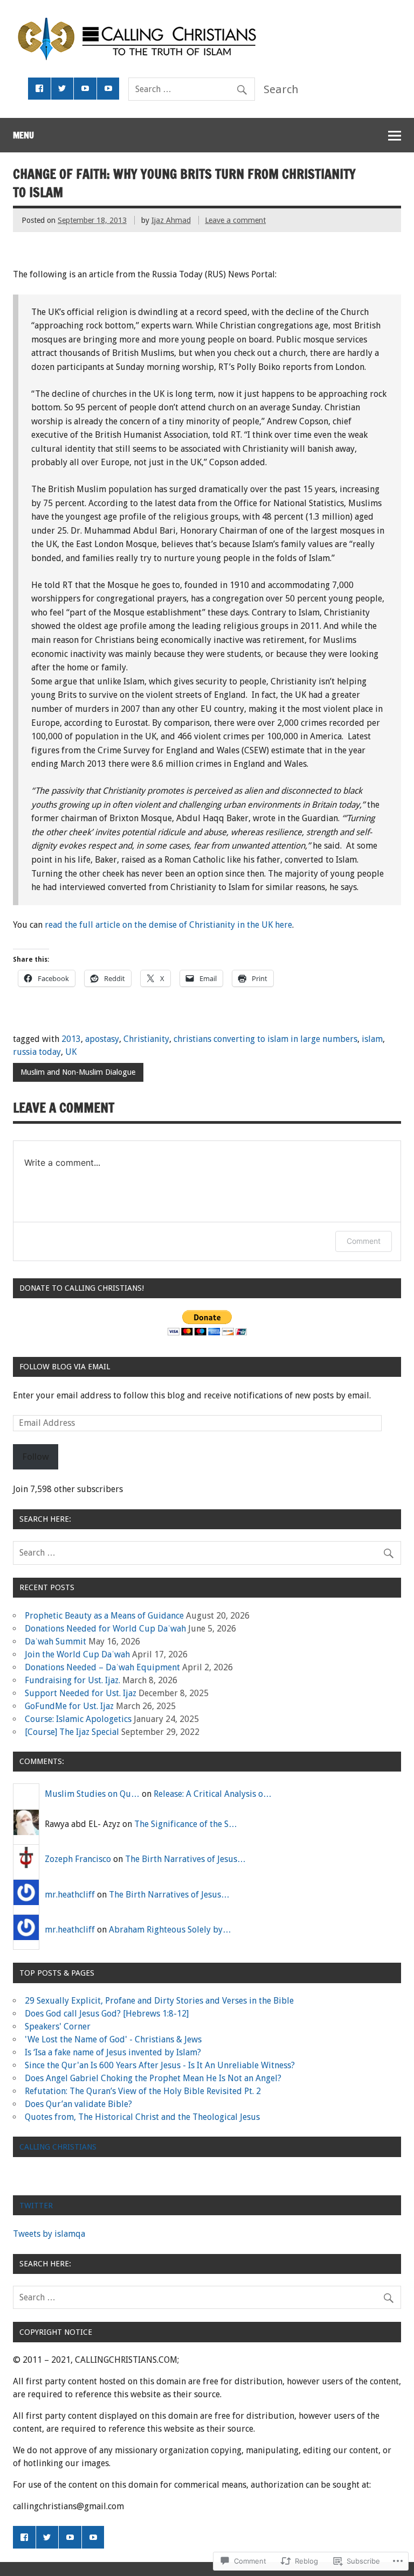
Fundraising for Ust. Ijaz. (73, 1680)
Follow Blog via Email (65, 1367)
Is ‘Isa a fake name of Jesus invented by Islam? (113, 2052)
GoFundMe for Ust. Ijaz (69, 1706)
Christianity (146, 1039)
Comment (364, 1241)
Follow (36, 1457)
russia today (37, 1052)
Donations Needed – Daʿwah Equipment (102, 1667)
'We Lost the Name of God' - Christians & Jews (113, 2039)
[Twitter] (63, 89)
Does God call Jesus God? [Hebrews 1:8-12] (107, 2014)
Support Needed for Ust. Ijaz (81, 1693)
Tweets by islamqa (49, 2234)
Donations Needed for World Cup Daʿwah (105, 1629)
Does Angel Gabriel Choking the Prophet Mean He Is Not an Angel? (153, 2078)
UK (71, 1052)
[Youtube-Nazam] (108, 89)
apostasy (102, 1039)
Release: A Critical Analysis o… (213, 1794)
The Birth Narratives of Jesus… (185, 1859)
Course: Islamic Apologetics (78, 1719)
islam (372, 1039)
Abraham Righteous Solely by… (170, 1930)
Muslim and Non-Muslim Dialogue (78, 1072)
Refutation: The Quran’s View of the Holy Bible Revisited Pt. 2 (143, 2091)
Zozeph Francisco (78, 1859)
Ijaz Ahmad (171, 220)
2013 (71, 1039)
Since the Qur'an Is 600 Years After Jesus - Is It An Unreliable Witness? (160, 2065)
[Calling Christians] (152, 57)
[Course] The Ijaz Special (72, 1732)
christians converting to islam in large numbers (265, 1039)
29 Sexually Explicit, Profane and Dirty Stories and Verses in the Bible (159, 2001)
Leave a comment (235, 220)
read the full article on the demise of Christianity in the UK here (168, 925)
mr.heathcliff (70, 1895)
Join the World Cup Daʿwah (77, 1654)
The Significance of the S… (186, 1824)
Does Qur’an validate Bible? (78, 2104)
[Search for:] (191, 89)
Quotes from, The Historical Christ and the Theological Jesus (142, 2117)
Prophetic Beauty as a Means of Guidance (104, 1616)
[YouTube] (85, 89)
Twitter (36, 2206)
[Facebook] (39, 89)
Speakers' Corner (58, 2026)
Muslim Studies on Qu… (92, 1794)
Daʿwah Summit (56, 1641)
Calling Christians (58, 2147)
